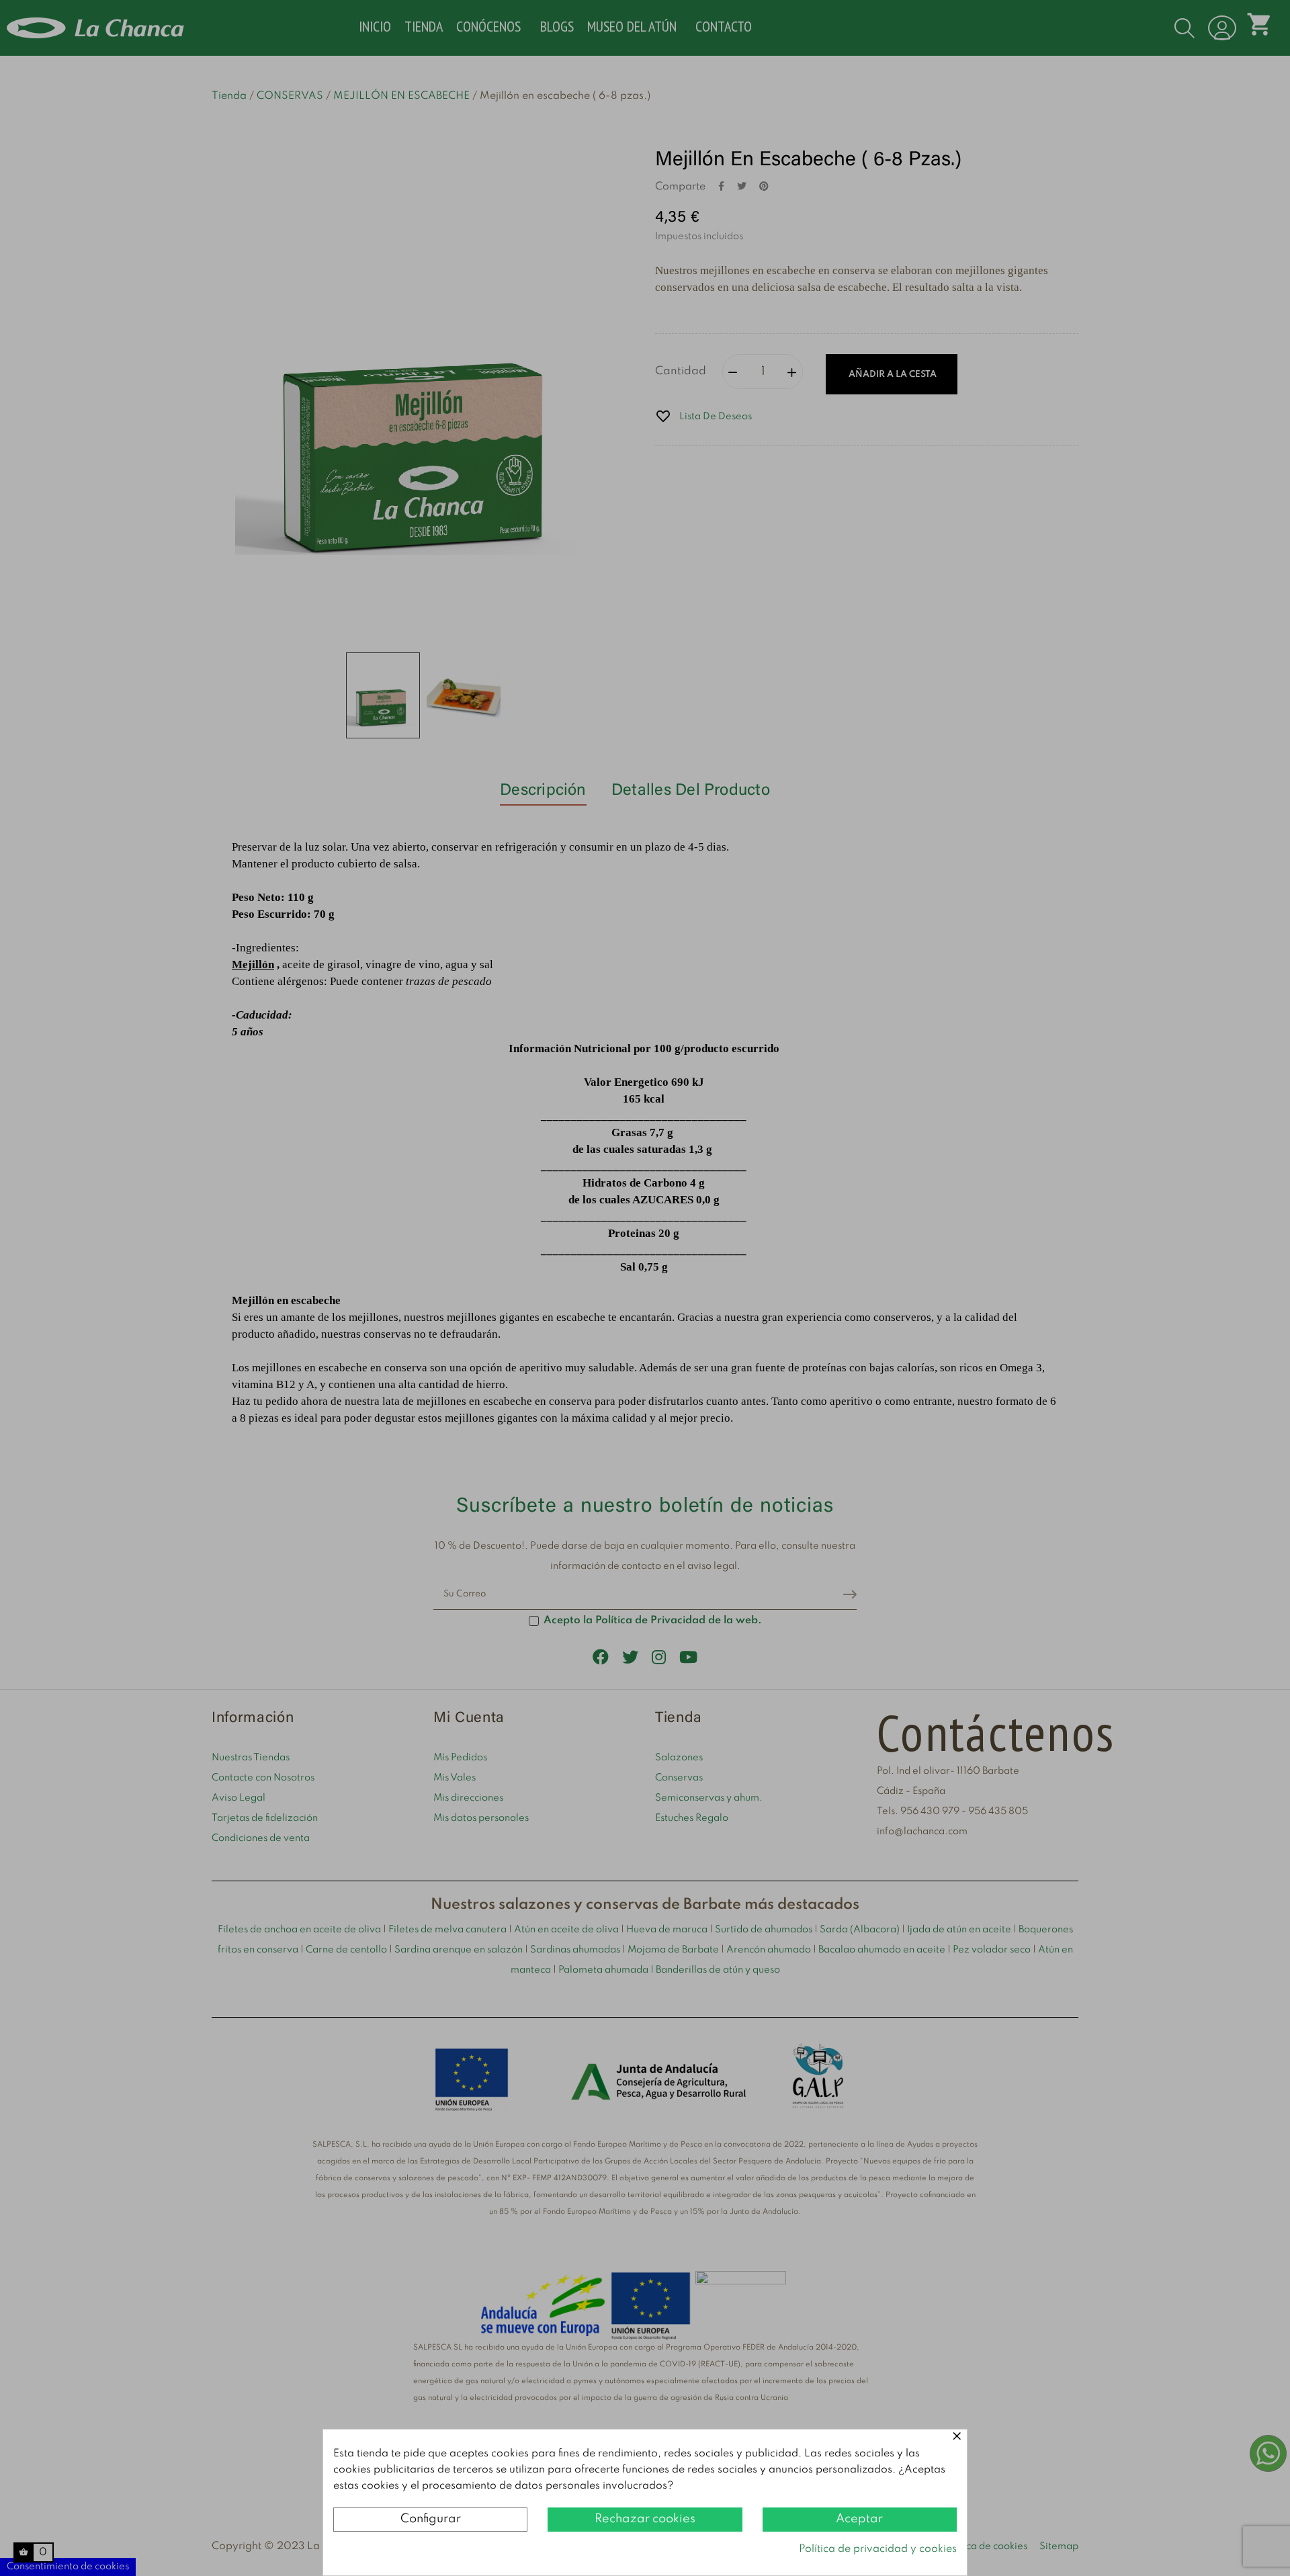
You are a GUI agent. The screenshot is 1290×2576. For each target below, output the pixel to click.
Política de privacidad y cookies (878, 2549)
